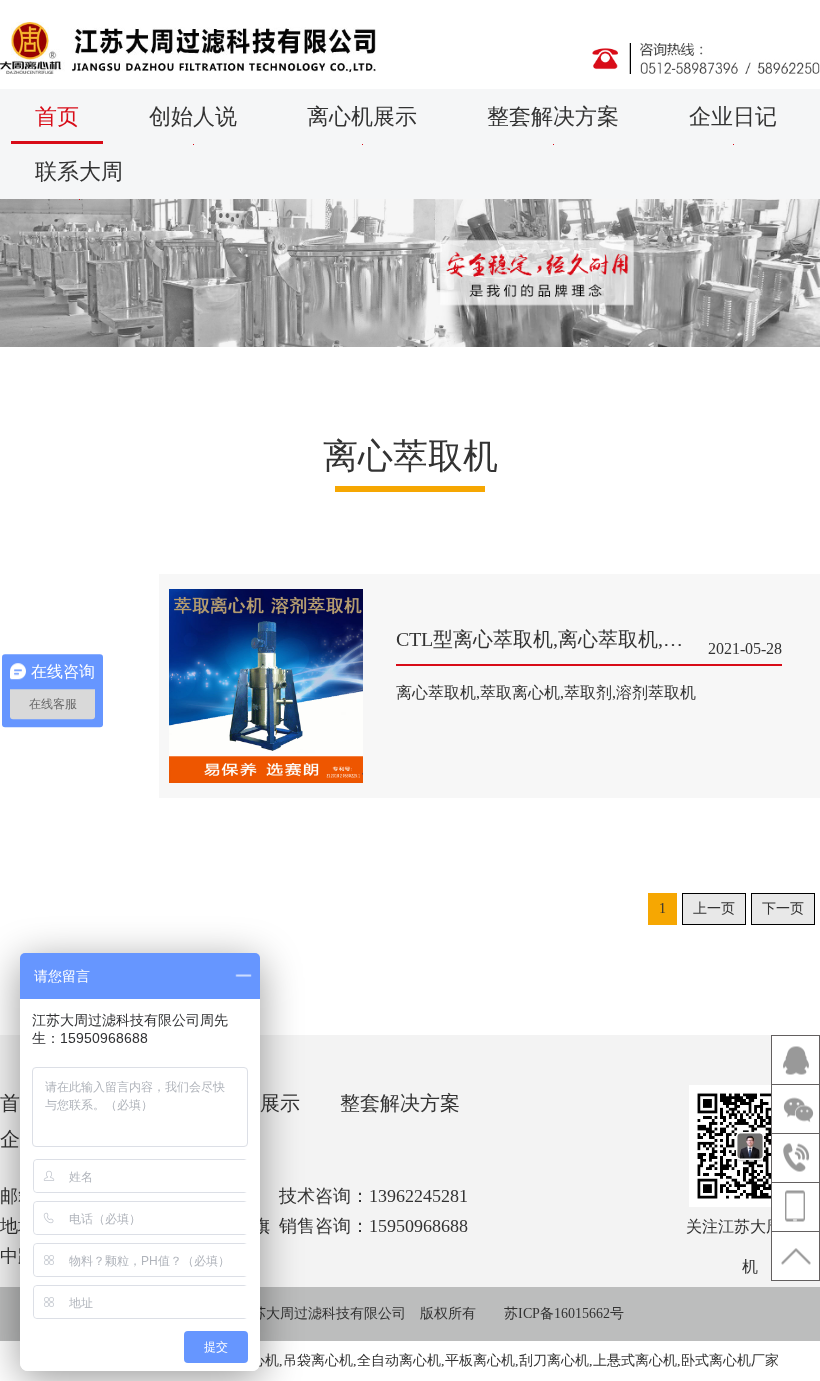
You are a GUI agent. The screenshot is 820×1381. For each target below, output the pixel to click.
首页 (57, 116)
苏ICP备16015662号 (564, 1313)
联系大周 (79, 171)
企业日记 (733, 116)
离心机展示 (362, 116)
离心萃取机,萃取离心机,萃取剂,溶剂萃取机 (546, 692)
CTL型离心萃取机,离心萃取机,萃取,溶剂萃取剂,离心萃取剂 (589, 642)
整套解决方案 (553, 116)
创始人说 (193, 116)
